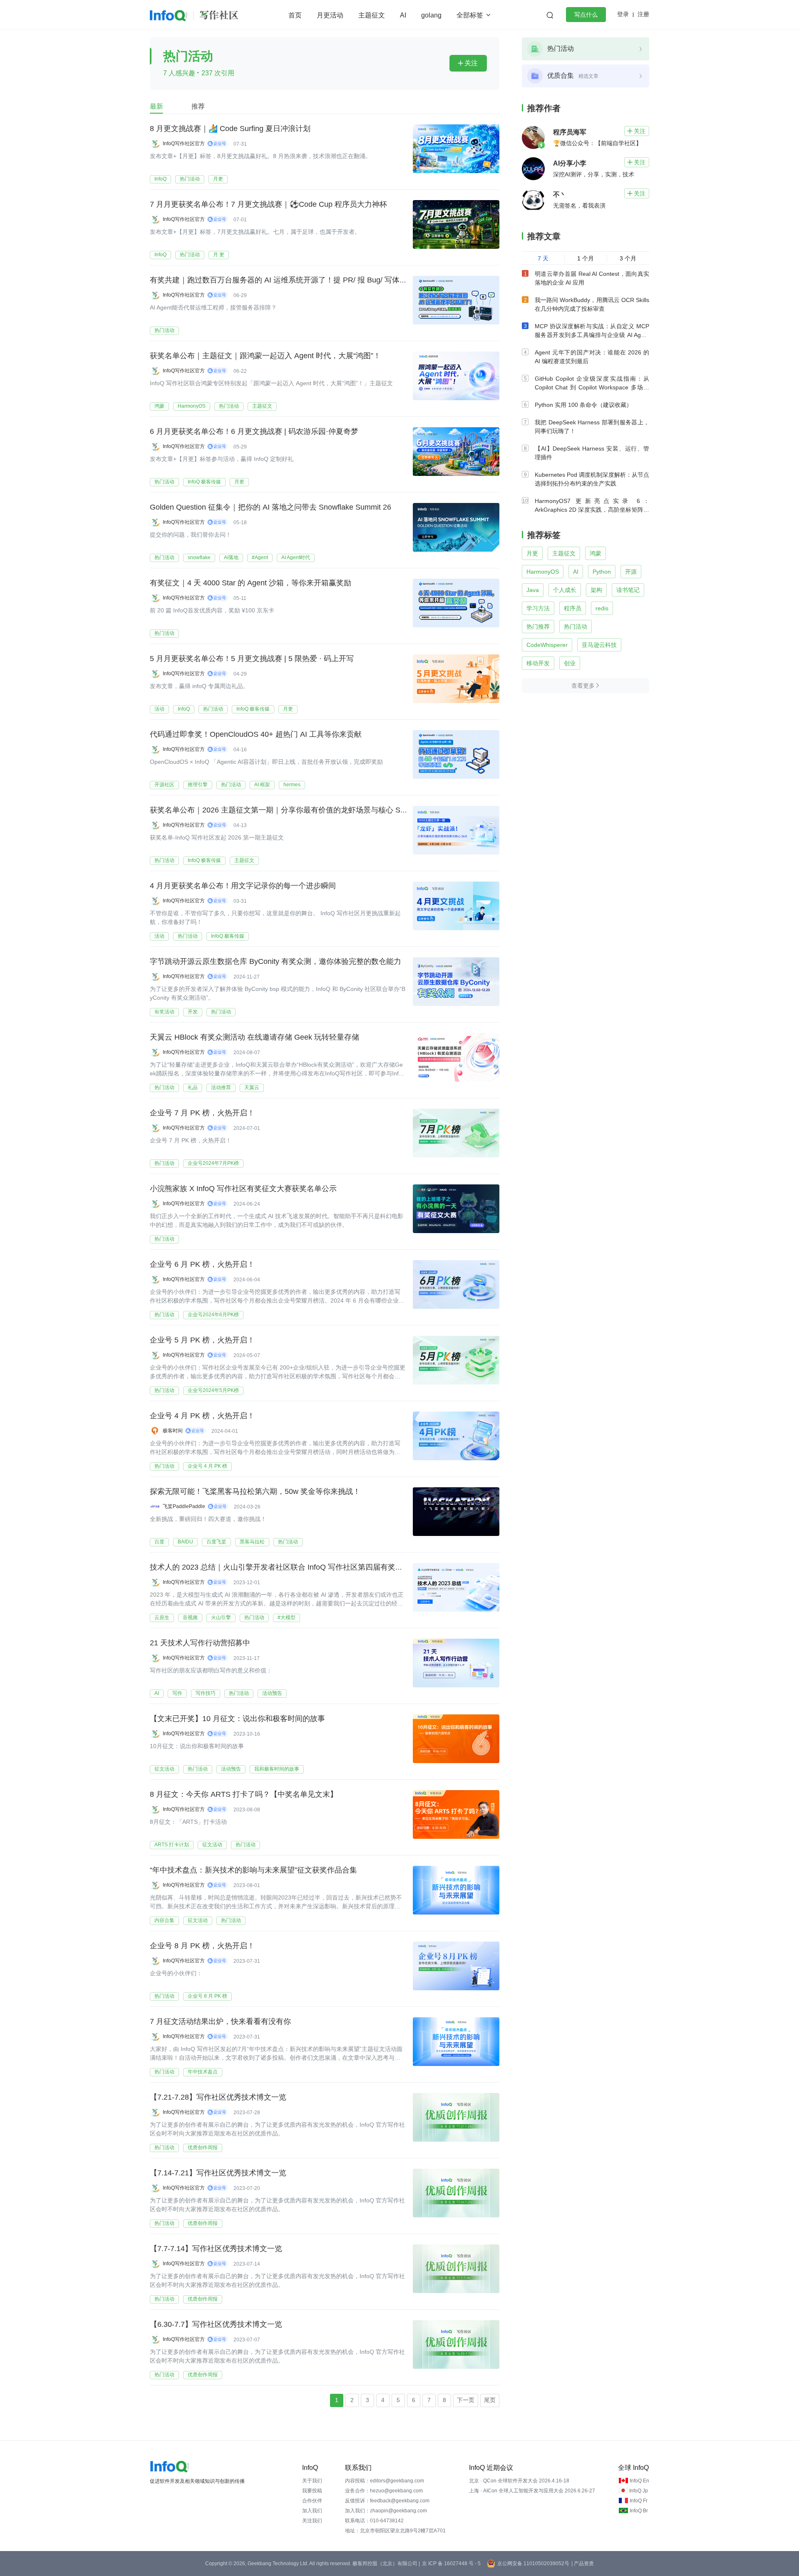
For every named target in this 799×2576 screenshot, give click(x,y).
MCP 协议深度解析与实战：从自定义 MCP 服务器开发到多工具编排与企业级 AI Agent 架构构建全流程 (592, 335)
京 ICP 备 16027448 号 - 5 (451, 2564)
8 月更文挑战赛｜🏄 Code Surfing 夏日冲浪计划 (230, 129)
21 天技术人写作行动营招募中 (200, 1643)
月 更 (219, 255)
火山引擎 (221, 1617)
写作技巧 (206, 1693)
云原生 (162, 1617)
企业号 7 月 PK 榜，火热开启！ (202, 1113)
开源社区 (164, 785)
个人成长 (565, 590)
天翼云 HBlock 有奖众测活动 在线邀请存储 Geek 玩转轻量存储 (254, 1037)
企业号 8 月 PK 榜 (207, 1996)
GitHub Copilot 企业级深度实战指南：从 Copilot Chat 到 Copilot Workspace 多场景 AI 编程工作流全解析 (592, 387)
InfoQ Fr (639, 2501)
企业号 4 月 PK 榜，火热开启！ (202, 1416)
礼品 (193, 1087)
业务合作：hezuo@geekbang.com (384, 2491)
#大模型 (287, 1617)
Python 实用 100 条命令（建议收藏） (583, 405)
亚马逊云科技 (599, 645)
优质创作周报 (203, 2147)
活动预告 (272, 1693)
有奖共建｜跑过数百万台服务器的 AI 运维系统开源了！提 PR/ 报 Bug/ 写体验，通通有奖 (297, 280)
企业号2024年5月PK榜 (213, 1390)
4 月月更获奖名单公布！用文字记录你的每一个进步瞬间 (243, 886)
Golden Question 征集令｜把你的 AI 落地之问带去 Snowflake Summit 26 (270, 507)
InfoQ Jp (639, 2491)
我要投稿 (312, 2491)
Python (602, 572)
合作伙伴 (312, 2501)
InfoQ (160, 179)
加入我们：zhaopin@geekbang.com (386, 2511)
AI (403, 15)
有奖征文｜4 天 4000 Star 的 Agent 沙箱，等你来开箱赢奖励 (251, 583)
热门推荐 (538, 627)
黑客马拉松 (252, 1542)
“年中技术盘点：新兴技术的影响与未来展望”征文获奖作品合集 (253, 1870)
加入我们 (312, 2511)
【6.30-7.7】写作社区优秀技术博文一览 (216, 2324)
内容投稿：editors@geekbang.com (385, 2481)
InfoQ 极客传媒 (204, 482)
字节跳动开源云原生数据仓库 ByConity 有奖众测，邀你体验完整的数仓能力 (275, 961)
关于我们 (312, 2481)
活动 (159, 709)
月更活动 (330, 15)
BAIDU (185, 1542)
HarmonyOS (192, 406)
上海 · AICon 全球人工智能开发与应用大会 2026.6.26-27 (532, 2491)
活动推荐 (221, 1087)
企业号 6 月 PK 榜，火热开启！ (202, 1264)
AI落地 (231, 557)
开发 (193, 1012)
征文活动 (164, 1769)
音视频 (190, 1617)
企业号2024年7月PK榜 (213, 1163)
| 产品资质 (583, 2564)
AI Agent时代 (296, 557)
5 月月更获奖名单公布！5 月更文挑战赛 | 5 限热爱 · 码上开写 (252, 659)
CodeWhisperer (547, 645)
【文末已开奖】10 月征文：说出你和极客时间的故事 (237, 1719)
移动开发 (538, 663)
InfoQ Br (639, 2511)
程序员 (573, 608)
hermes (292, 785)
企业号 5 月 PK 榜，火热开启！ (202, 1340)
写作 (177, 1693)
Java (533, 590)
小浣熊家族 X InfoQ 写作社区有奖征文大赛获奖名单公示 (243, 1189)
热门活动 (190, 179)
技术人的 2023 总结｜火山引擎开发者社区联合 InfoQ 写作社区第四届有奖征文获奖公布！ (299, 1567)
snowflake (199, 557)
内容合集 (164, 1920)
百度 (159, 1542)
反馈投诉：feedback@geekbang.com (387, 2501)
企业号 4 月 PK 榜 (207, 1466)
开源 (631, 572)
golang (431, 15)
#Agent (260, 557)
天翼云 (252, 1087)
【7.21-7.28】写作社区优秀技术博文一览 (218, 2097)
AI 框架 (262, 785)
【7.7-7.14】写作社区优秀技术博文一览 (216, 2249)
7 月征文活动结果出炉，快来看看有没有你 (220, 2021)
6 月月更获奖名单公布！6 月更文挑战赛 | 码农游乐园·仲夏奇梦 (254, 431)
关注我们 (312, 2521)
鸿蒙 (159, 406)
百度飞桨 (216, 1542)
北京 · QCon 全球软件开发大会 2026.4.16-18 (519, 2481)
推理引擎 (198, 785)
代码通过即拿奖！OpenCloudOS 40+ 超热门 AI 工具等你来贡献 (256, 734)
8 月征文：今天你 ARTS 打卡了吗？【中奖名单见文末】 (244, 1794)
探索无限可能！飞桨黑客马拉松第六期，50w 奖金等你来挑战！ (255, 1491)
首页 (295, 15)
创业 (570, 663)
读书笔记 (628, 590)
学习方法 (538, 608)
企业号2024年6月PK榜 (213, 1315)
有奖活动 (164, 1012)
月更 (218, 179)
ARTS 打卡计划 (172, 1845)
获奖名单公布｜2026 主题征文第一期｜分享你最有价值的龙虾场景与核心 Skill (279, 810)
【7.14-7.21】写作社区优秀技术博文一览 (218, 2173)
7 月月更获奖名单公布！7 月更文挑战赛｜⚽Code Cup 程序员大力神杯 (268, 204)
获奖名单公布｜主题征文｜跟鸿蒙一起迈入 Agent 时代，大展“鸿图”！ (265, 356)
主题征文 (372, 15)
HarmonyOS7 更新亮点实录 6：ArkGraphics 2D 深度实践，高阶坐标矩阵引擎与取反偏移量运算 (592, 510)
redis (602, 608)
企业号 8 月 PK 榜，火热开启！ (202, 1946)
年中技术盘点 (203, 2072)
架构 (596, 590)
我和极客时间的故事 (277, 1769)
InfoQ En (639, 2481)
